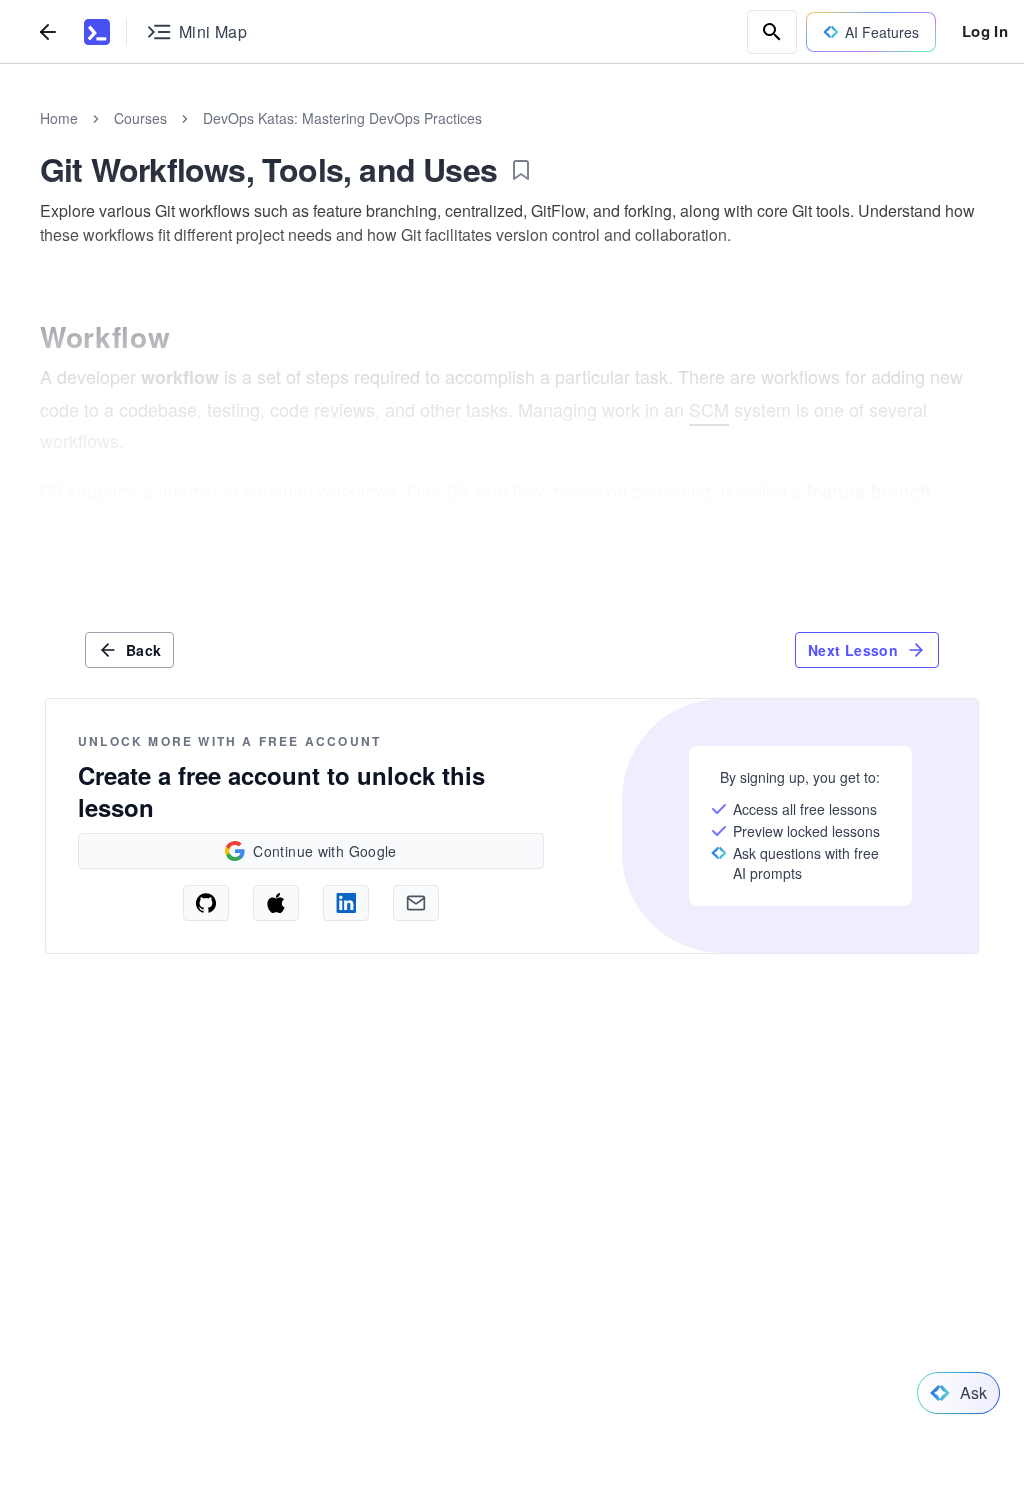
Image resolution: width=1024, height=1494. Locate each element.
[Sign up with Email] (416, 903)
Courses (140, 118)
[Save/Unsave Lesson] (521, 170)
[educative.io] (97, 32)
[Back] (48, 31)
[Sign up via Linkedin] (346, 903)
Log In (985, 31)
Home (59, 118)
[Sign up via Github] (206, 903)
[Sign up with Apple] (276, 903)
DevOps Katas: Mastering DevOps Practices (342, 118)
